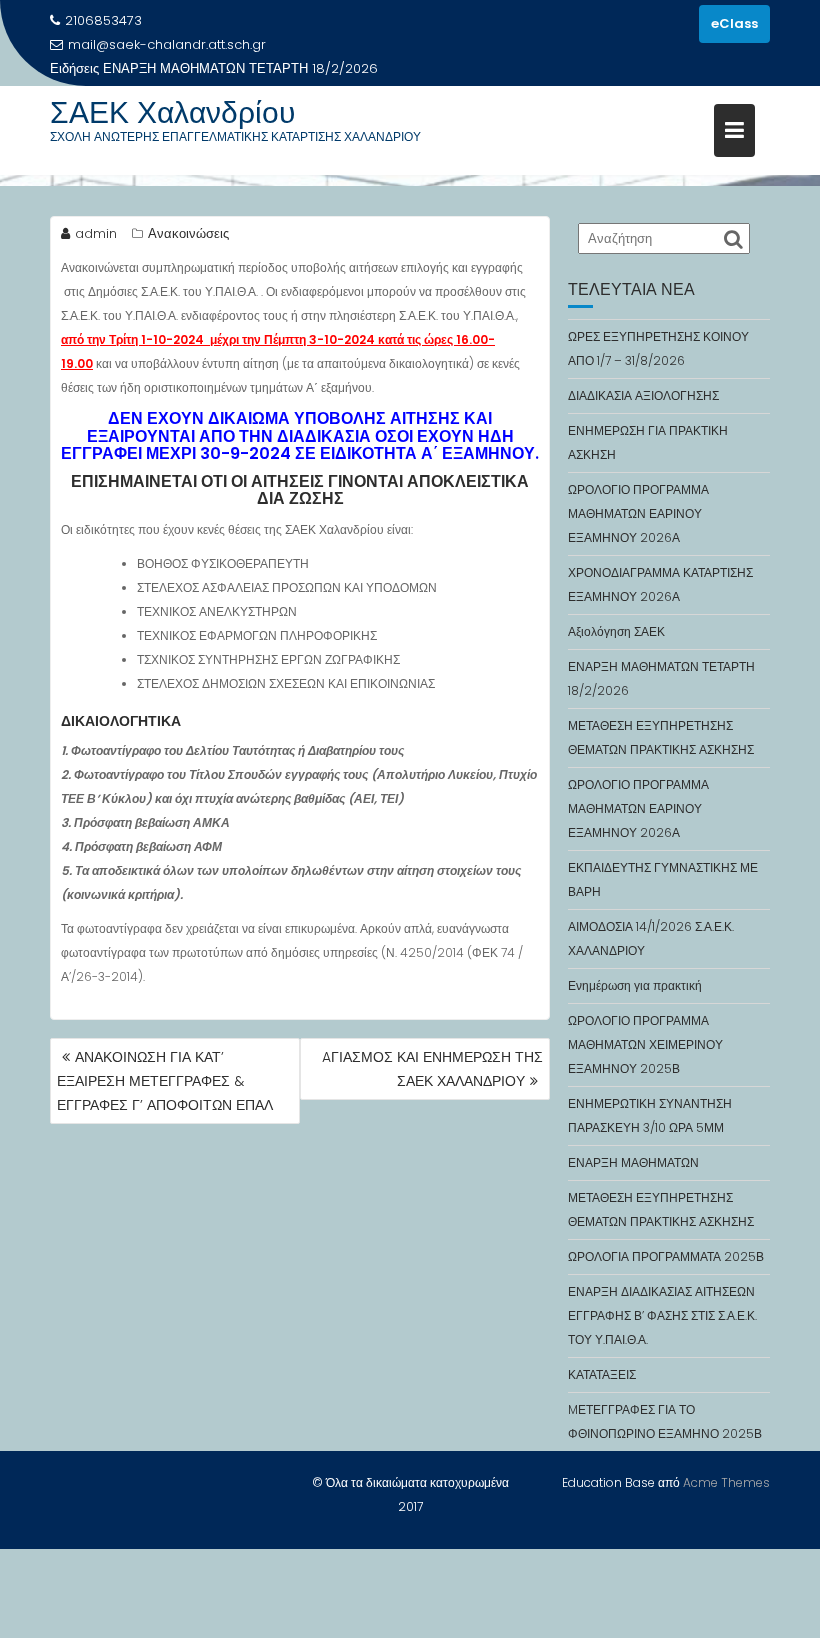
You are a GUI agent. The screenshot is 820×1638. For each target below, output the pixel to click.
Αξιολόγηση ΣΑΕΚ (616, 631)
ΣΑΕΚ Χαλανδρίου (172, 112)
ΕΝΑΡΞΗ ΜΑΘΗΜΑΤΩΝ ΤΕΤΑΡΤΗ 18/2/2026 (240, 68)
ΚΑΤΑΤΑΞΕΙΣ (602, 1374)
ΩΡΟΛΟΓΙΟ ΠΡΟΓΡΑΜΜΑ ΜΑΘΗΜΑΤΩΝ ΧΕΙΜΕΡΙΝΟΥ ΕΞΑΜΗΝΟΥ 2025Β (645, 1044)
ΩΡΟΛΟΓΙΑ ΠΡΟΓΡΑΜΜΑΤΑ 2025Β (666, 1256)
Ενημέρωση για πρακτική (635, 985)
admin (96, 233)
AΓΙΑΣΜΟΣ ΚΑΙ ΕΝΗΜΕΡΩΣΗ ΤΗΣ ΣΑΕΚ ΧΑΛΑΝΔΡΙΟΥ (432, 1069)
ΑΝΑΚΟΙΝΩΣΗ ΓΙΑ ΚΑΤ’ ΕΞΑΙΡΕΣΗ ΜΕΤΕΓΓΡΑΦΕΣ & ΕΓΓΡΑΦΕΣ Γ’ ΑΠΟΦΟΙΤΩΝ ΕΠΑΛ (165, 1081)
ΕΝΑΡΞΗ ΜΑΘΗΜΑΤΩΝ (633, 1162)
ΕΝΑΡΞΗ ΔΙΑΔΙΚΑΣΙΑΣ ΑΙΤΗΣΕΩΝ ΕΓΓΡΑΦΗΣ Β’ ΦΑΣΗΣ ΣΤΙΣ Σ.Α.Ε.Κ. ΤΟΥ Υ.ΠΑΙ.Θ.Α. (662, 1315)
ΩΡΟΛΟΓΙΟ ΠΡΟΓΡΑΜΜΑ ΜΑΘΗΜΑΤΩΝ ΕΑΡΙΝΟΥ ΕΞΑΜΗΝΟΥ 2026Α (638, 513)
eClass (734, 23)
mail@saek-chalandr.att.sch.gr (167, 44)
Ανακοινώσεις (188, 233)
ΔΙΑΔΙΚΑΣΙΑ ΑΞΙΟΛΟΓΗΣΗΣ (643, 395)
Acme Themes (726, 1482)
